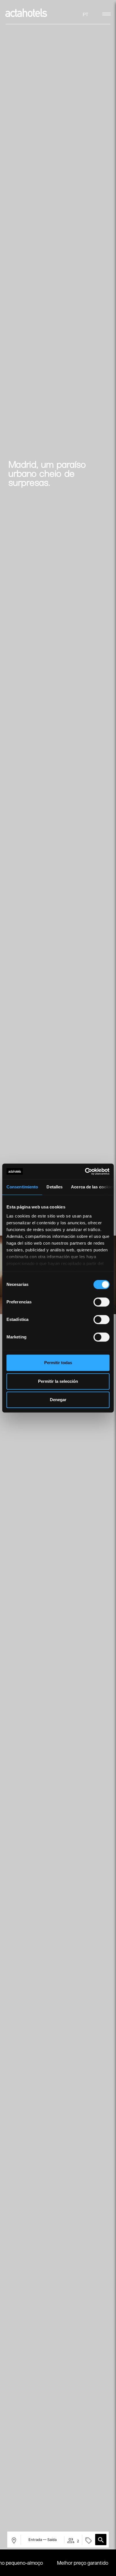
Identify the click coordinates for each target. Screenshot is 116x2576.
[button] (101, 2540)
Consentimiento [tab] (22, 1187)
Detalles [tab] (54, 1187)
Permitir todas (58, 1363)
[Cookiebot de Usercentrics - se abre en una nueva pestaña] (85, 1171)
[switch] (101, 1302)
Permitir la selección (58, 1381)
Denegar (58, 1400)
